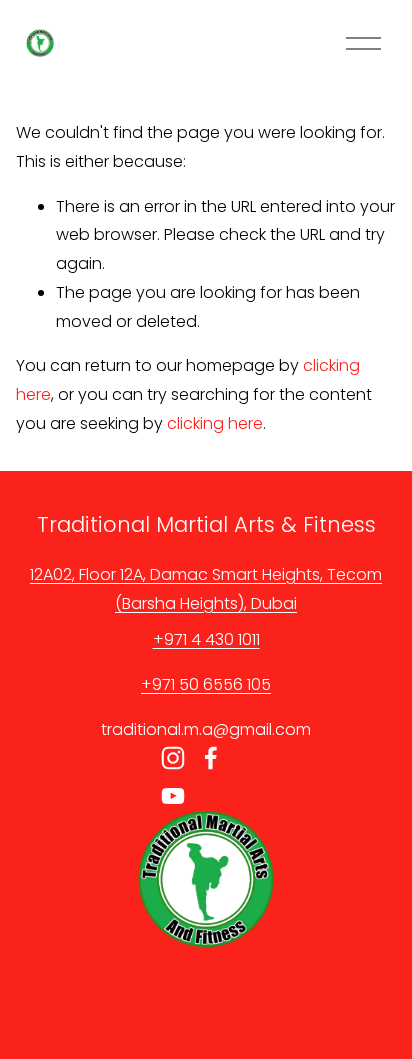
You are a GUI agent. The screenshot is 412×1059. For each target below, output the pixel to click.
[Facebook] (211, 758)
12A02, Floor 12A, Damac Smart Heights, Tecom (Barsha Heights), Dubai (206, 589)
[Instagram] (173, 758)
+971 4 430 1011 (206, 639)
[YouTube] (173, 796)
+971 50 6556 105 (206, 684)
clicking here (215, 423)
